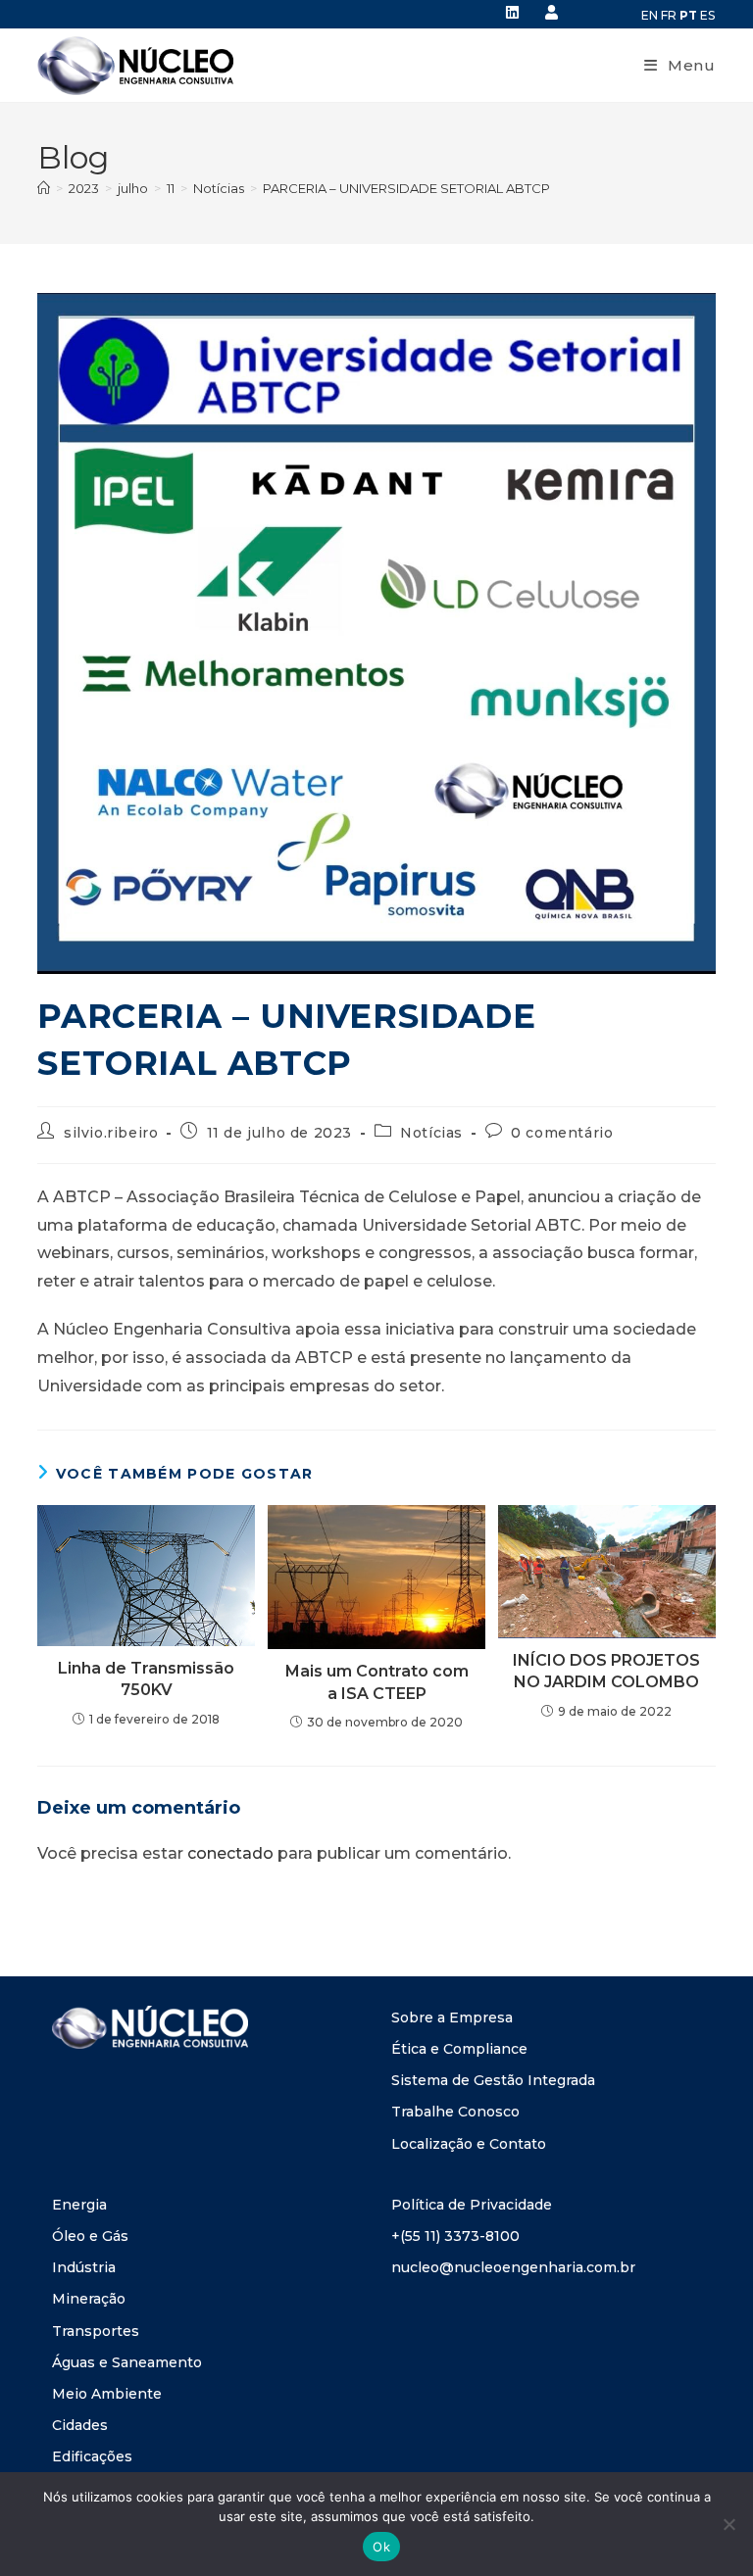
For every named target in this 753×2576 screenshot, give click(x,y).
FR (669, 15)
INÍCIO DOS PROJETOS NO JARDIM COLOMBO (606, 1671)
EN (650, 15)
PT (688, 15)
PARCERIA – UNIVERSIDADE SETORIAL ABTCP (406, 188)
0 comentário (562, 1133)
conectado (230, 1853)
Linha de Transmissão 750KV (146, 1679)
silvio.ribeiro (111, 1133)
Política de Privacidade (472, 2205)
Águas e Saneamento (127, 2362)
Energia (79, 2205)
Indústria (84, 2267)
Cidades (80, 2425)
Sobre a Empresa (452, 2017)
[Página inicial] (44, 188)
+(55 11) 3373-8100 (455, 2236)
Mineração (89, 2299)
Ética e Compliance (459, 2049)
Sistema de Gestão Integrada (493, 2080)
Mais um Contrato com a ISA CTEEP (377, 1682)
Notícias (431, 1133)
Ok (381, 2547)
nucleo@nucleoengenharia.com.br (513, 2267)
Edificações (92, 2456)
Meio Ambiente (107, 2394)
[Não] (728, 2524)
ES (707, 15)
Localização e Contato (469, 2144)
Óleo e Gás (90, 2236)
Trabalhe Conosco (455, 2112)
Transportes (96, 2331)
